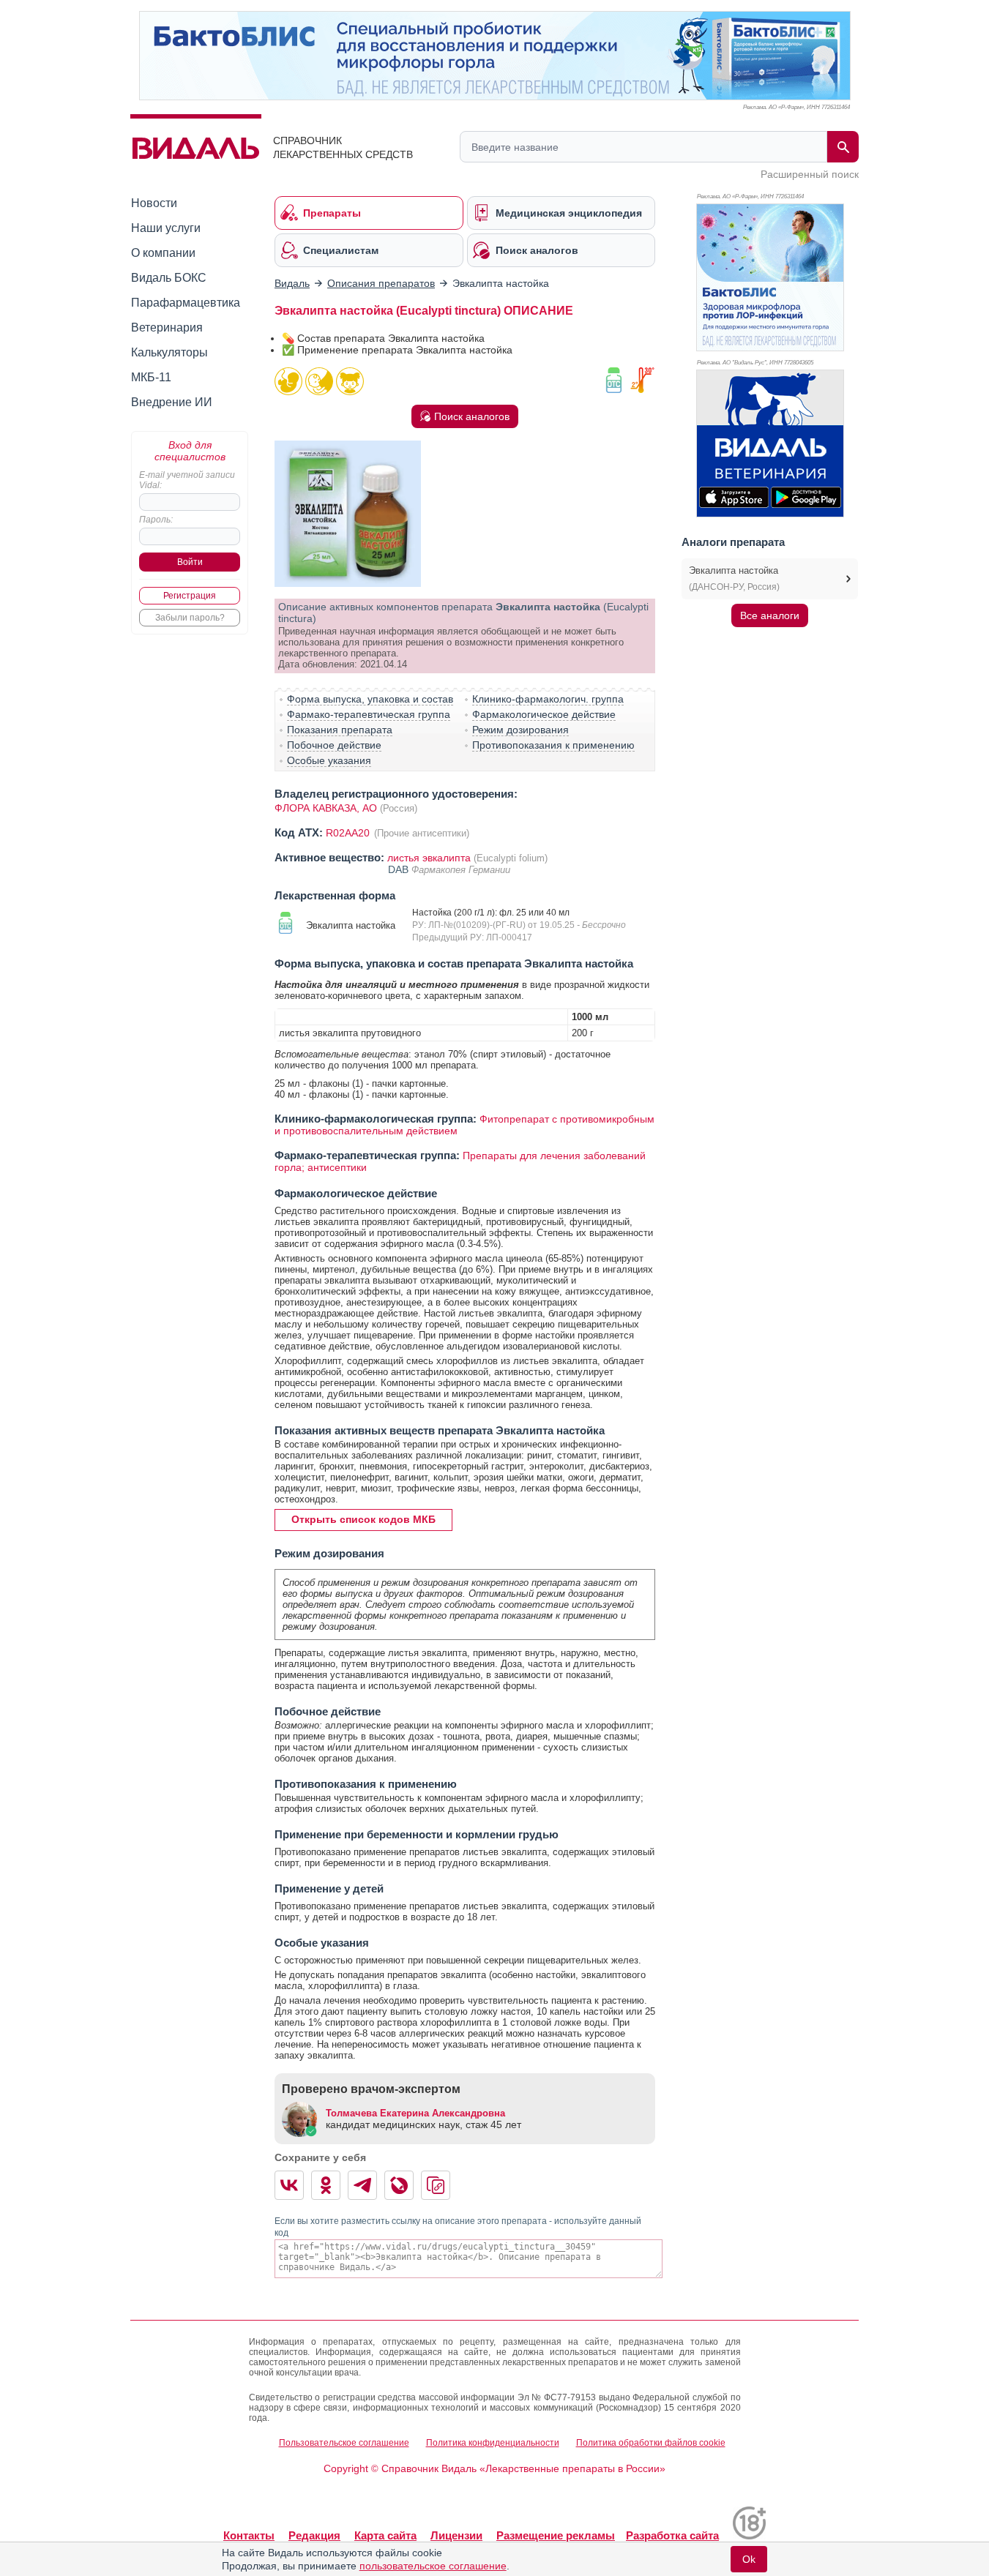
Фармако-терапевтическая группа (369, 714)
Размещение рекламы (556, 2535)
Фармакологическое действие (544, 714)
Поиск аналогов (472, 416)
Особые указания (329, 760)
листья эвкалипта (429, 858)
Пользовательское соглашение (344, 2443)
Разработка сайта (672, 2535)
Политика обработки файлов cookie (651, 2443)
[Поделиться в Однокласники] (326, 2185)
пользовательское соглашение (433, 2566)
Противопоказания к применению (553, 745)
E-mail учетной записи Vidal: (187, 480)
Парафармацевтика (186, 303)
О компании (163, 253)
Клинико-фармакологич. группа (548, 699)
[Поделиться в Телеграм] (362, 2185)
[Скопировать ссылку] (436, 2185)
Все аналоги (770, 615)
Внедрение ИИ (172, 402)
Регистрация (190, 596)
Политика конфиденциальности (493, 2443)
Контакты (249, 2535)
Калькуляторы (169, 352)
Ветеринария (167, 327)
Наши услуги (166, 228)
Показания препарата (340, 730)
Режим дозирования (520, 730)
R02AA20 (349, 833)
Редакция (314, 2535)
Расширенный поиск (810, 174)
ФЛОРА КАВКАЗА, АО (326, 808)
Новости (154, 203)
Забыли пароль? (190, 618)
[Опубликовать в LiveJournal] (399, 2185)
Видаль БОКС (169, 278)
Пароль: (156, 520)
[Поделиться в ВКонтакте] (289, 2185)
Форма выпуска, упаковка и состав (370, 699)
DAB (400, 869)
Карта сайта (385, 2535)
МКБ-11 (151, 377)
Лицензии (456, 2535)
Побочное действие (334, 745)
